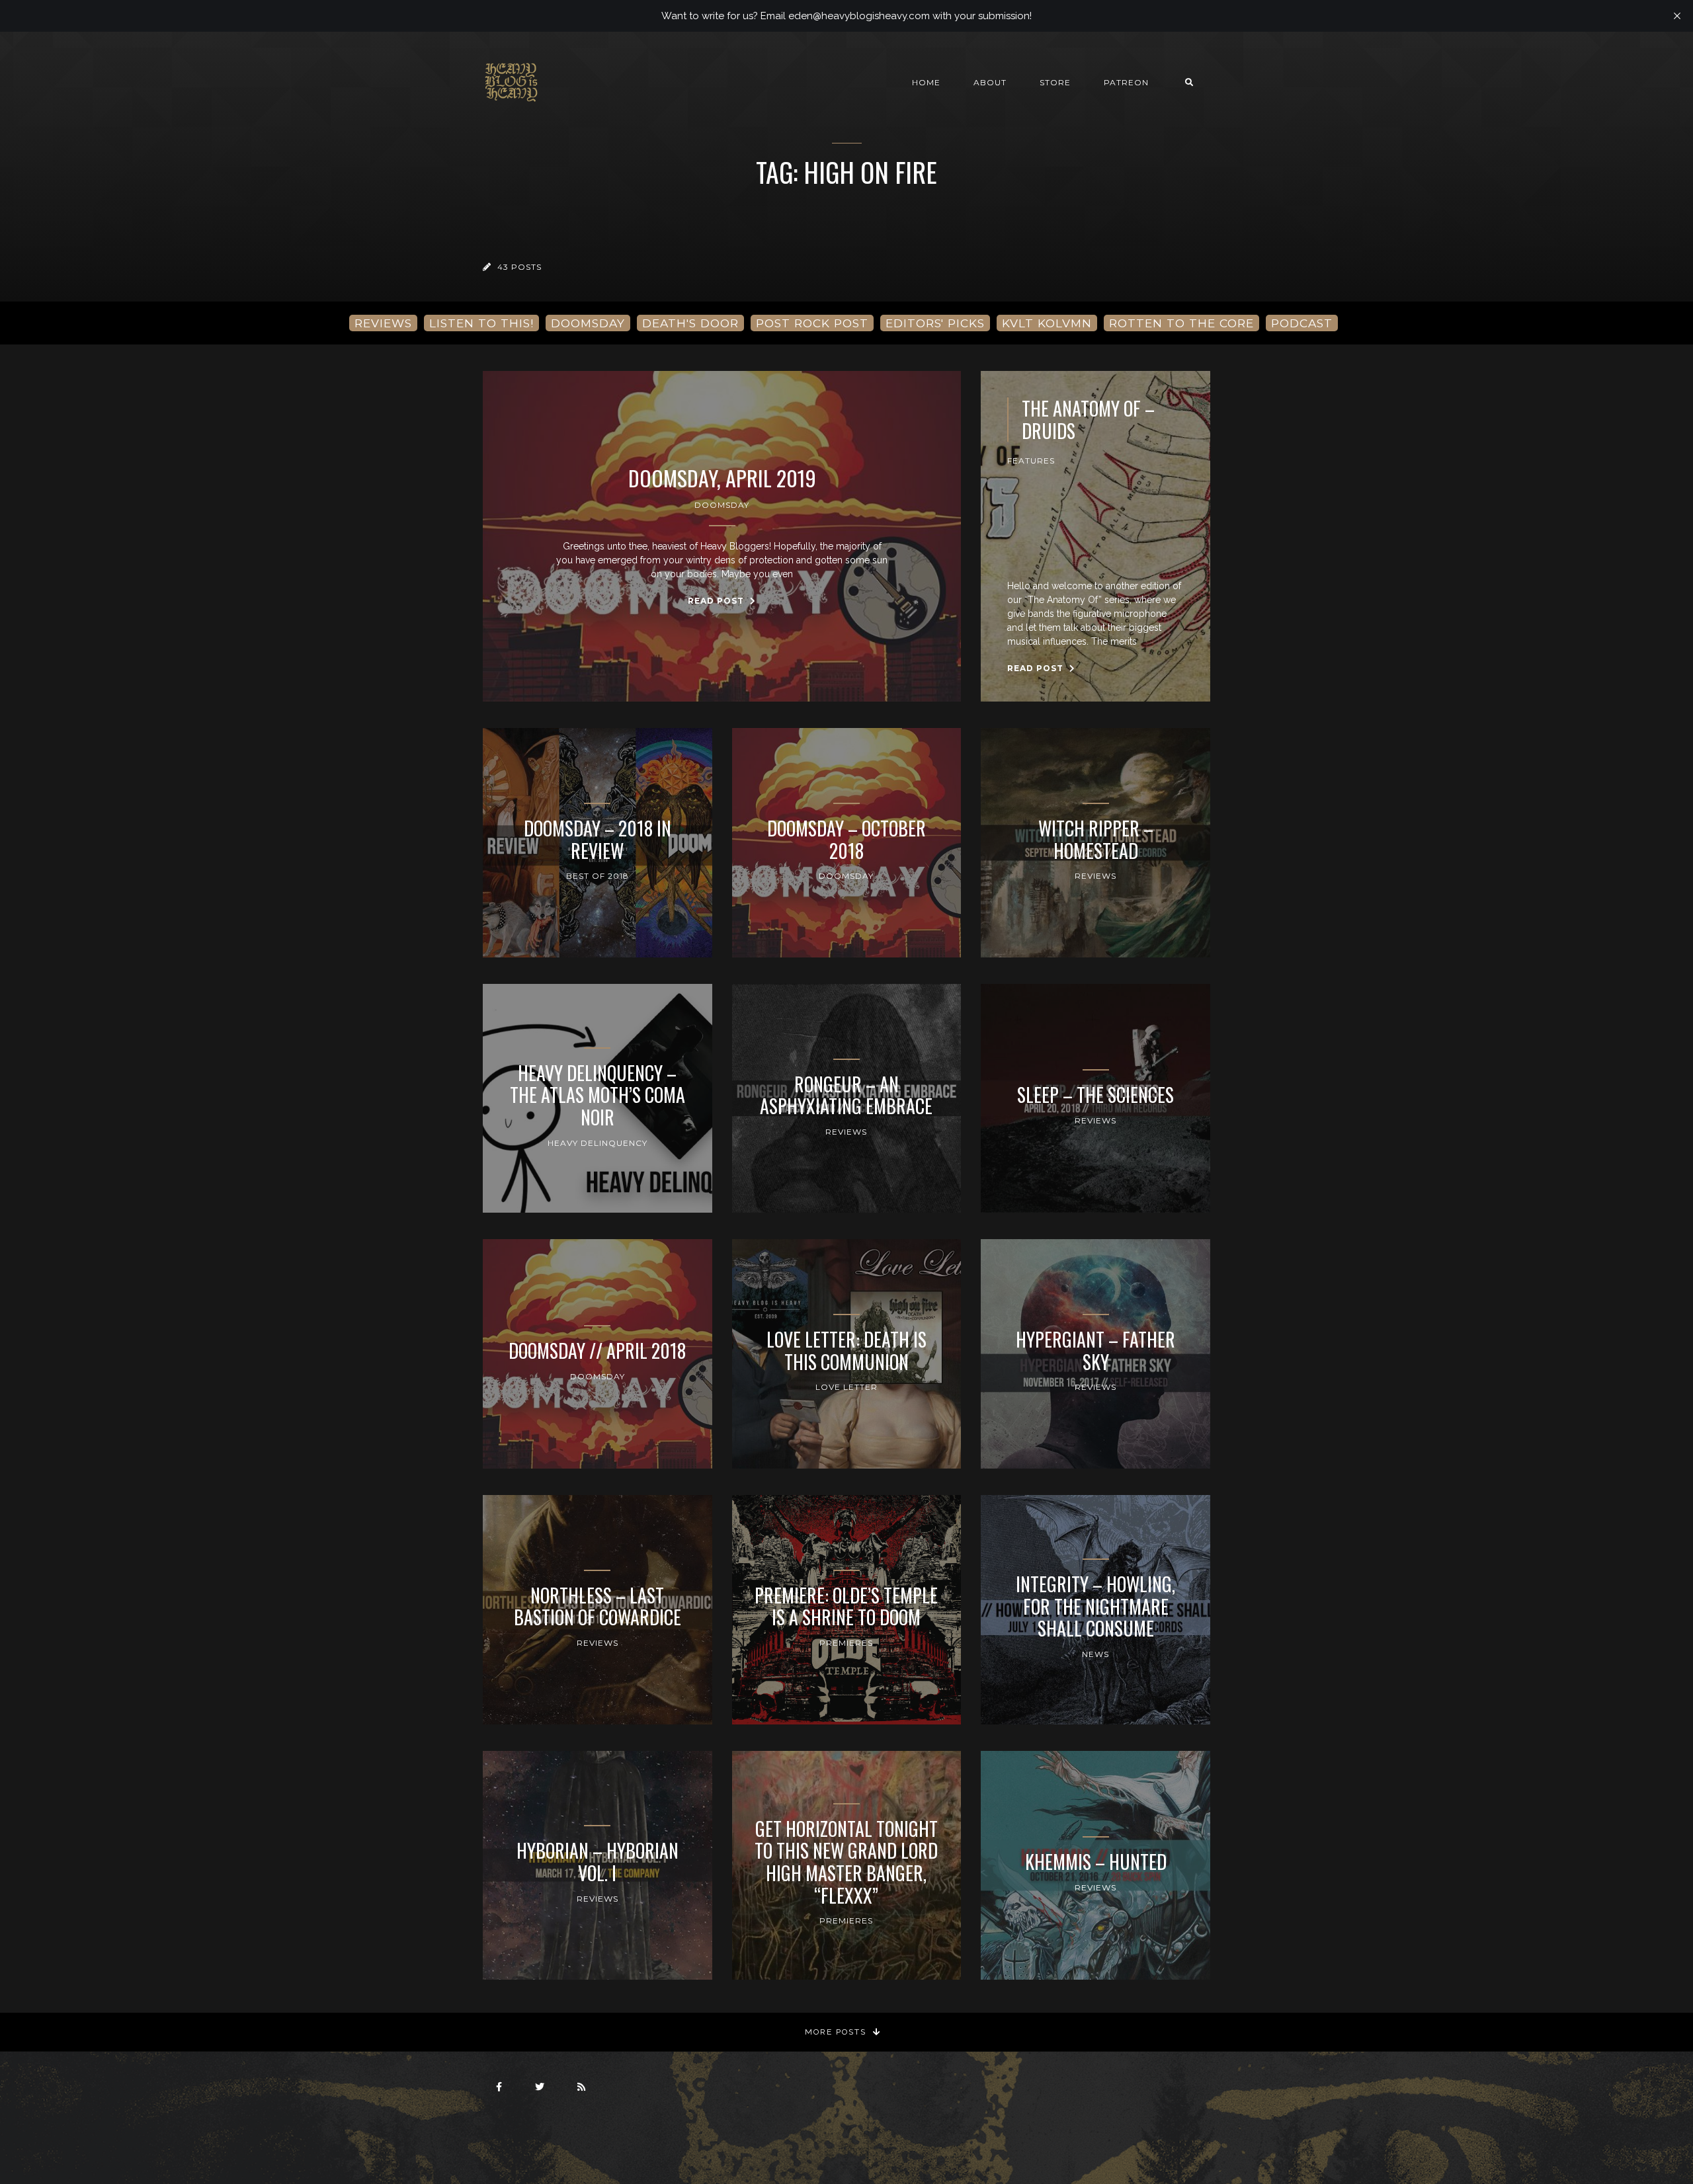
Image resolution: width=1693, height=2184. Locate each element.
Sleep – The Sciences (1095, 1095)
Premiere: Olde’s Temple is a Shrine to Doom (846, 1606)
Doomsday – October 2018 (846, 839)
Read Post (717, 601)
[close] (1677, 16)
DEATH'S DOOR (690, 323)
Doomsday (722, 505)
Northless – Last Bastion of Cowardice (598, 1606)
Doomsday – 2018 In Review (598, 839)
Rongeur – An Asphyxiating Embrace (846, 1095)
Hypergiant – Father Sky (1095, 1351)
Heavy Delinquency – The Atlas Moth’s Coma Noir (598, 1095)
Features (1031, 461)
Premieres (846, 1643)
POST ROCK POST (812, 323)
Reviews (1095, 876)
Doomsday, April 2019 (722, 478)
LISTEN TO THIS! (481, 323)
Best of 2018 (598, 876)
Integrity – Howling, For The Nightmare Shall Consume (1095, 1606)
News (1095, 1654)
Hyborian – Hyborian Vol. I (598, 1862)
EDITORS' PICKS (935, 323)
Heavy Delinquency (598, 1143)
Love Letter (846, 1387)
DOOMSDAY (588, 323)
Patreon (1126, 82)
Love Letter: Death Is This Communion (846, 1351)
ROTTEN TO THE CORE (1181, 323)
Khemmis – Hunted (1096, 1862)
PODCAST (1302, 323)
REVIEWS (383, 323)
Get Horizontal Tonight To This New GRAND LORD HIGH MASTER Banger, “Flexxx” (846, 1862)
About (990, 82)
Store (1055, 82)
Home (926, 82)
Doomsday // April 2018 (597, 1351)
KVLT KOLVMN (1047, 323)
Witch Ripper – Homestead (1096, 839)
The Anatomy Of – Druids (1088, 420)
